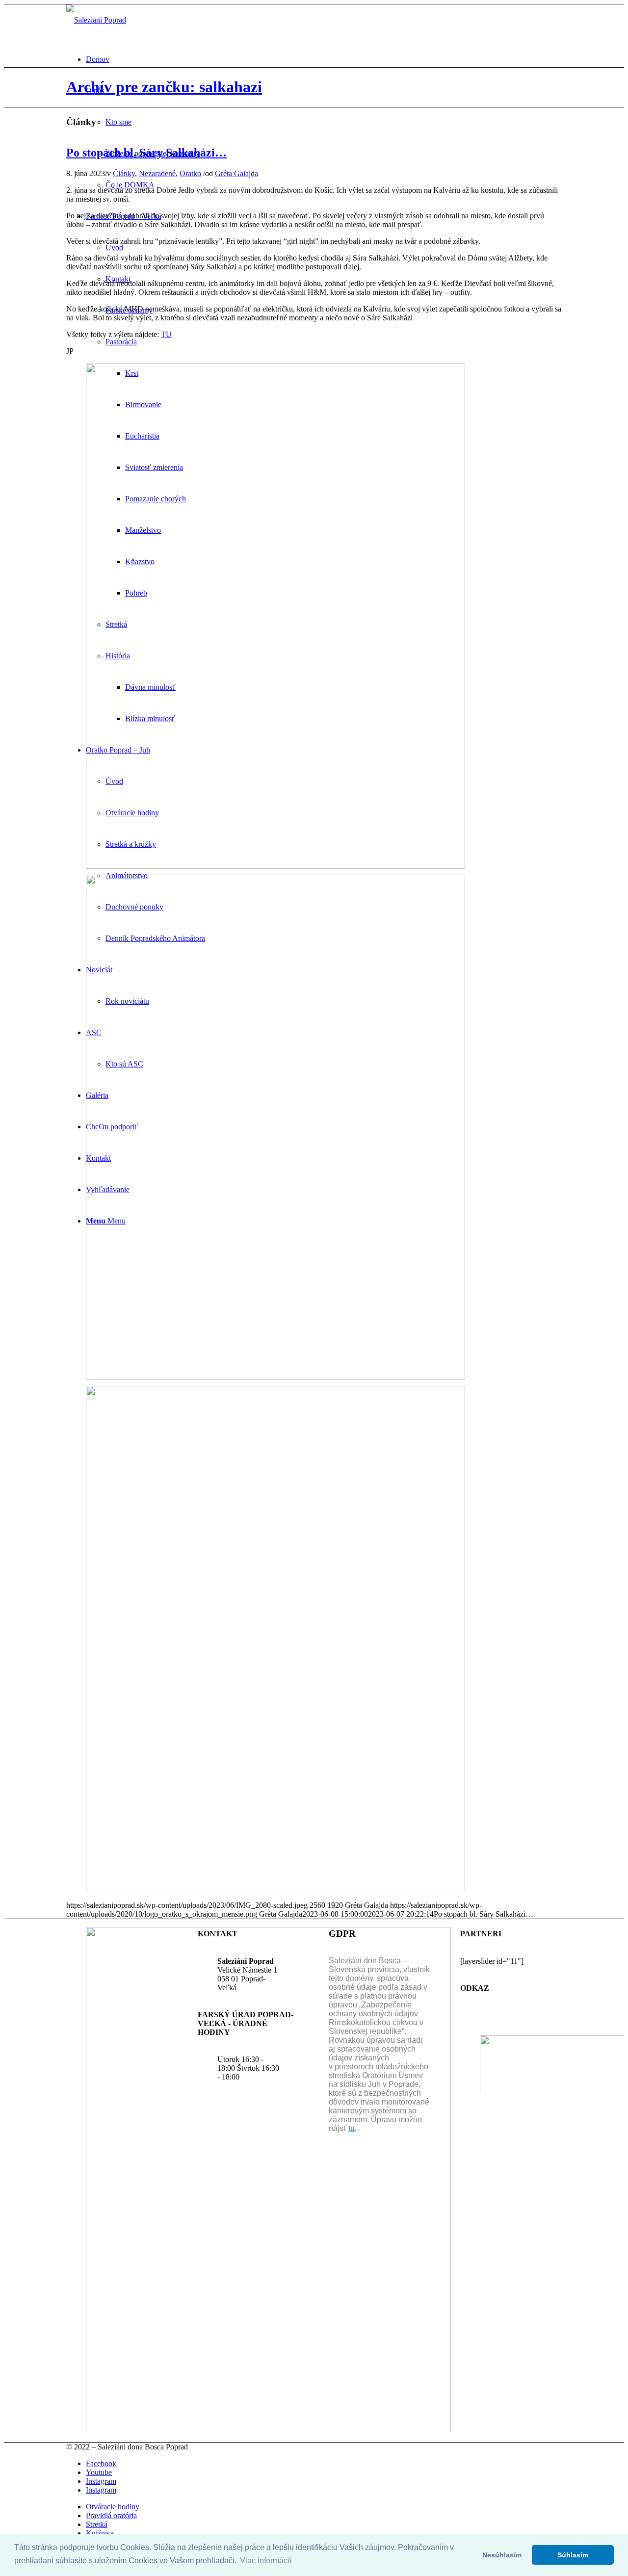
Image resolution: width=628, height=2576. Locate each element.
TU (166, 334)
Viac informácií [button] (266, 2561)
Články (124, 173)
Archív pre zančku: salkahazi (164, 87)
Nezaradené (157, 173)
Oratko (190, 173)
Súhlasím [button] (573, 2555)
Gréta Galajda (236, 173)
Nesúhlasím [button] (502, 2555)
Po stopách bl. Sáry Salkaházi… (146, 153)
